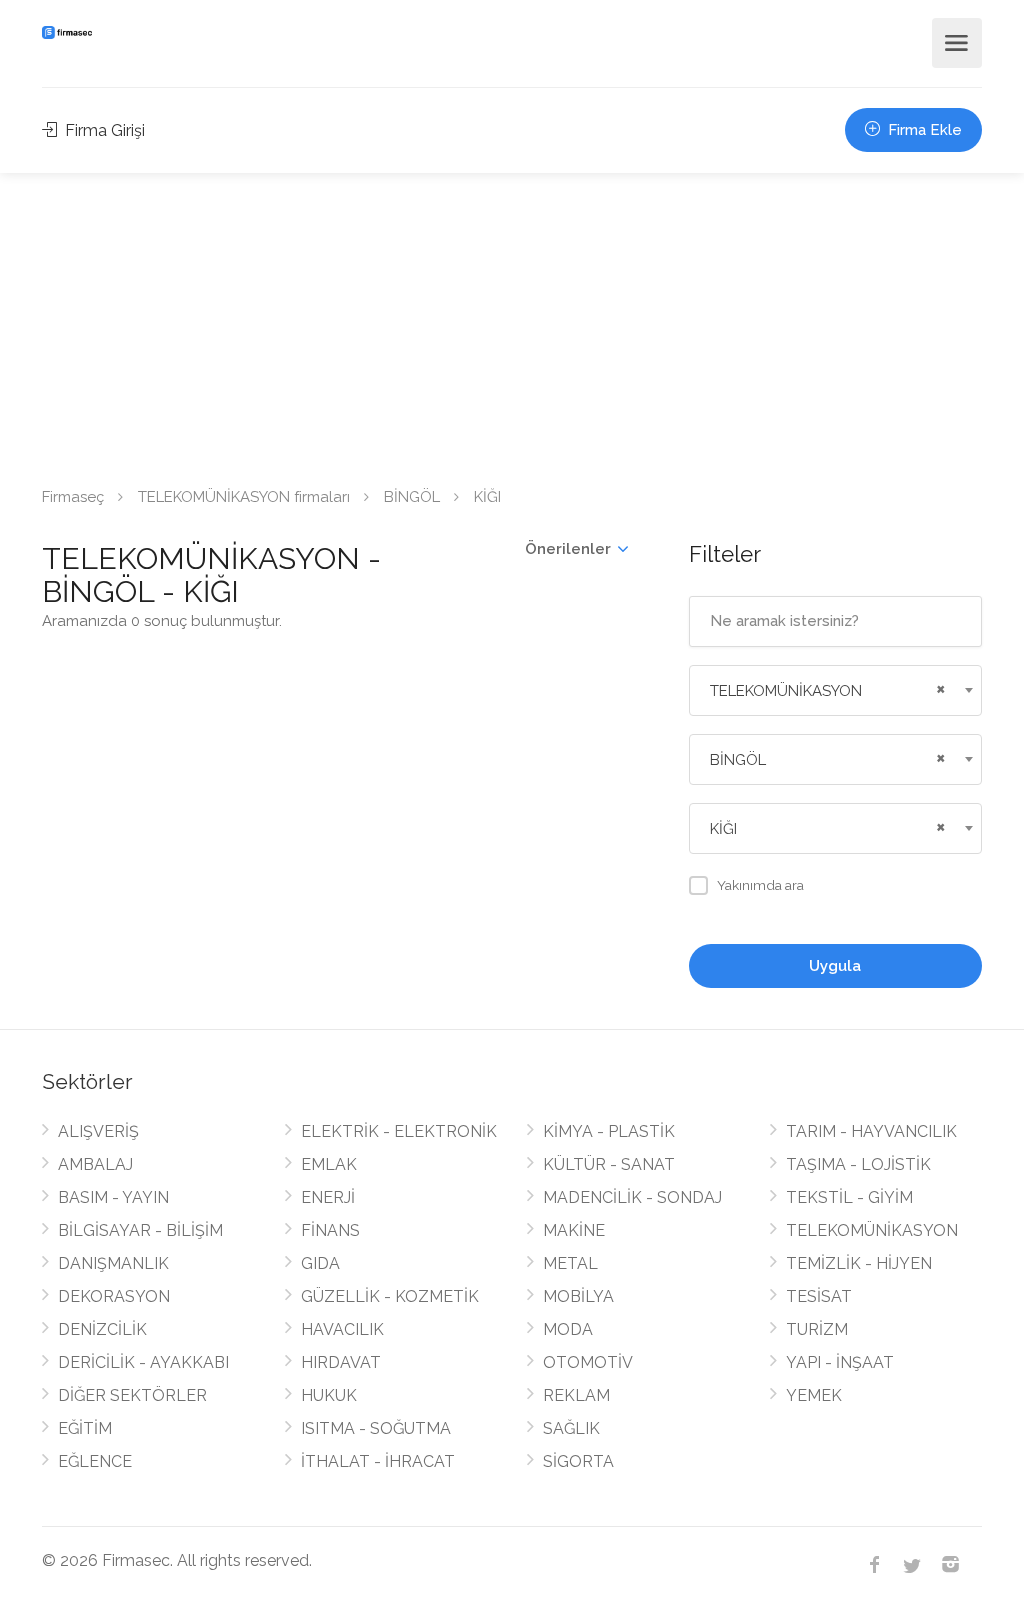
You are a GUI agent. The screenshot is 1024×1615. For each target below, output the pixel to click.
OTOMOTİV (588, 1362)
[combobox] (835, 690)
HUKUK (329, 1395)
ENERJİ (328, 1197)
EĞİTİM (85, 1428)
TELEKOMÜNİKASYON (872, 1230)
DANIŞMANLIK (113, 1263)
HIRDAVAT (341, 1362)
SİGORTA (578, 1461)
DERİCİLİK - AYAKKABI (143, 1362)
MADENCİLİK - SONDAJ (632, 1197)
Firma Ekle (923, 130)
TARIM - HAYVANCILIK (871, 1131)
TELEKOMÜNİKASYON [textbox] (786, 691)
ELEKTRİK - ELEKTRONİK (399, 1131)
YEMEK (814, 1395)
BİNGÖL (412, 497)
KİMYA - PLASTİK (609, 1131)
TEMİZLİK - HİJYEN (859, 1263)
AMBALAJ (95, 1164)
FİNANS (330, 1230)
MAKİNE (574, 1230)
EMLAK (329, 1164)
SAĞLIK (571, 1428)
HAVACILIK (342, 1329)
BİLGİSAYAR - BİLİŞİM (140, 1230)
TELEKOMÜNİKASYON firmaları (244, 497)
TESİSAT (819, 1296)
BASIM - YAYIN (113, 1197)
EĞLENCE (95, 1461)
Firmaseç (73, 497)
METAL (570, 1263)
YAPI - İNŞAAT (840, 1362)
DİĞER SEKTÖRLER (132, 1395)
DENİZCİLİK (102, 1329)
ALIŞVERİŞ (98, 1131)
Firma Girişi (103, 130)
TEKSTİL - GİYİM (849, 1197)
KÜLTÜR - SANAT (609, 1164)
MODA (568, 1329)
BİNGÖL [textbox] (738, 760)
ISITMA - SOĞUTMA (376, 1428)
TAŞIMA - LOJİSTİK (858, 1164)
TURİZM (817, 1329)
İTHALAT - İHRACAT (378, 1461)
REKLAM (576, 1395)
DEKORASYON (114, 1296)
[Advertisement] (512, 323)
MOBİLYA (578, 1296)
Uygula (835, 966)
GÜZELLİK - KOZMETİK (390, 1296)
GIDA (320, 1263)
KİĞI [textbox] (723, 829)
